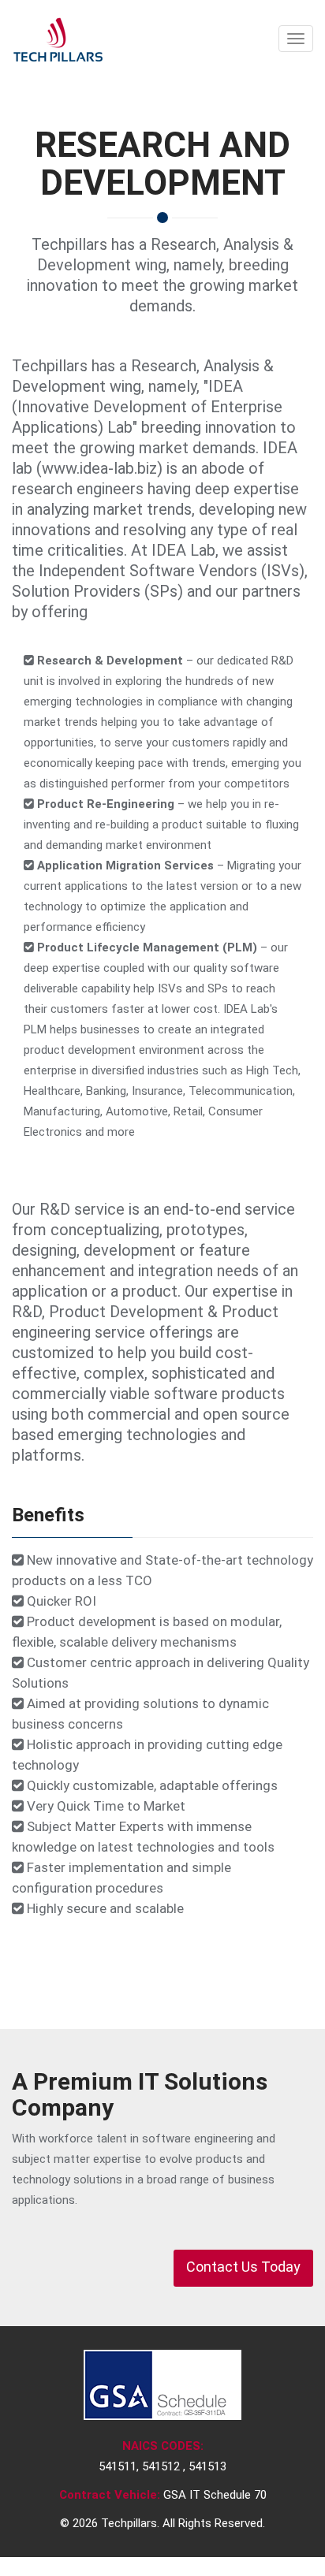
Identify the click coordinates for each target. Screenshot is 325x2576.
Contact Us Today (243, 2267)
